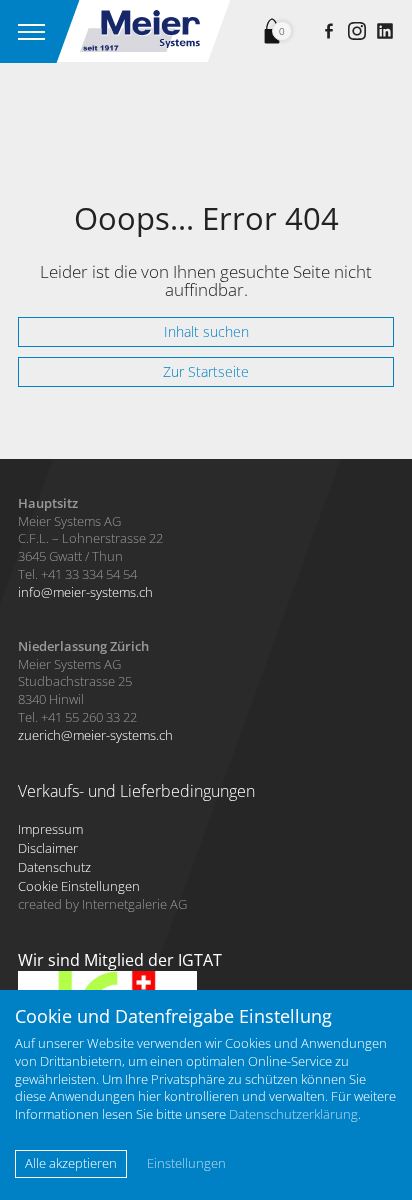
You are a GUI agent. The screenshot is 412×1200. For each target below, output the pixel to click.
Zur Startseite (206, 371)
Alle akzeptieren (71, 1163)
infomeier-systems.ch (85, 592)
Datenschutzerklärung (293, 1114)
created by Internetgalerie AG (102, 904)
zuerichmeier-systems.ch (95, 735)
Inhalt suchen (206, 331)
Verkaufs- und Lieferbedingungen (136, 791)
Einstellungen (186, 1163)
